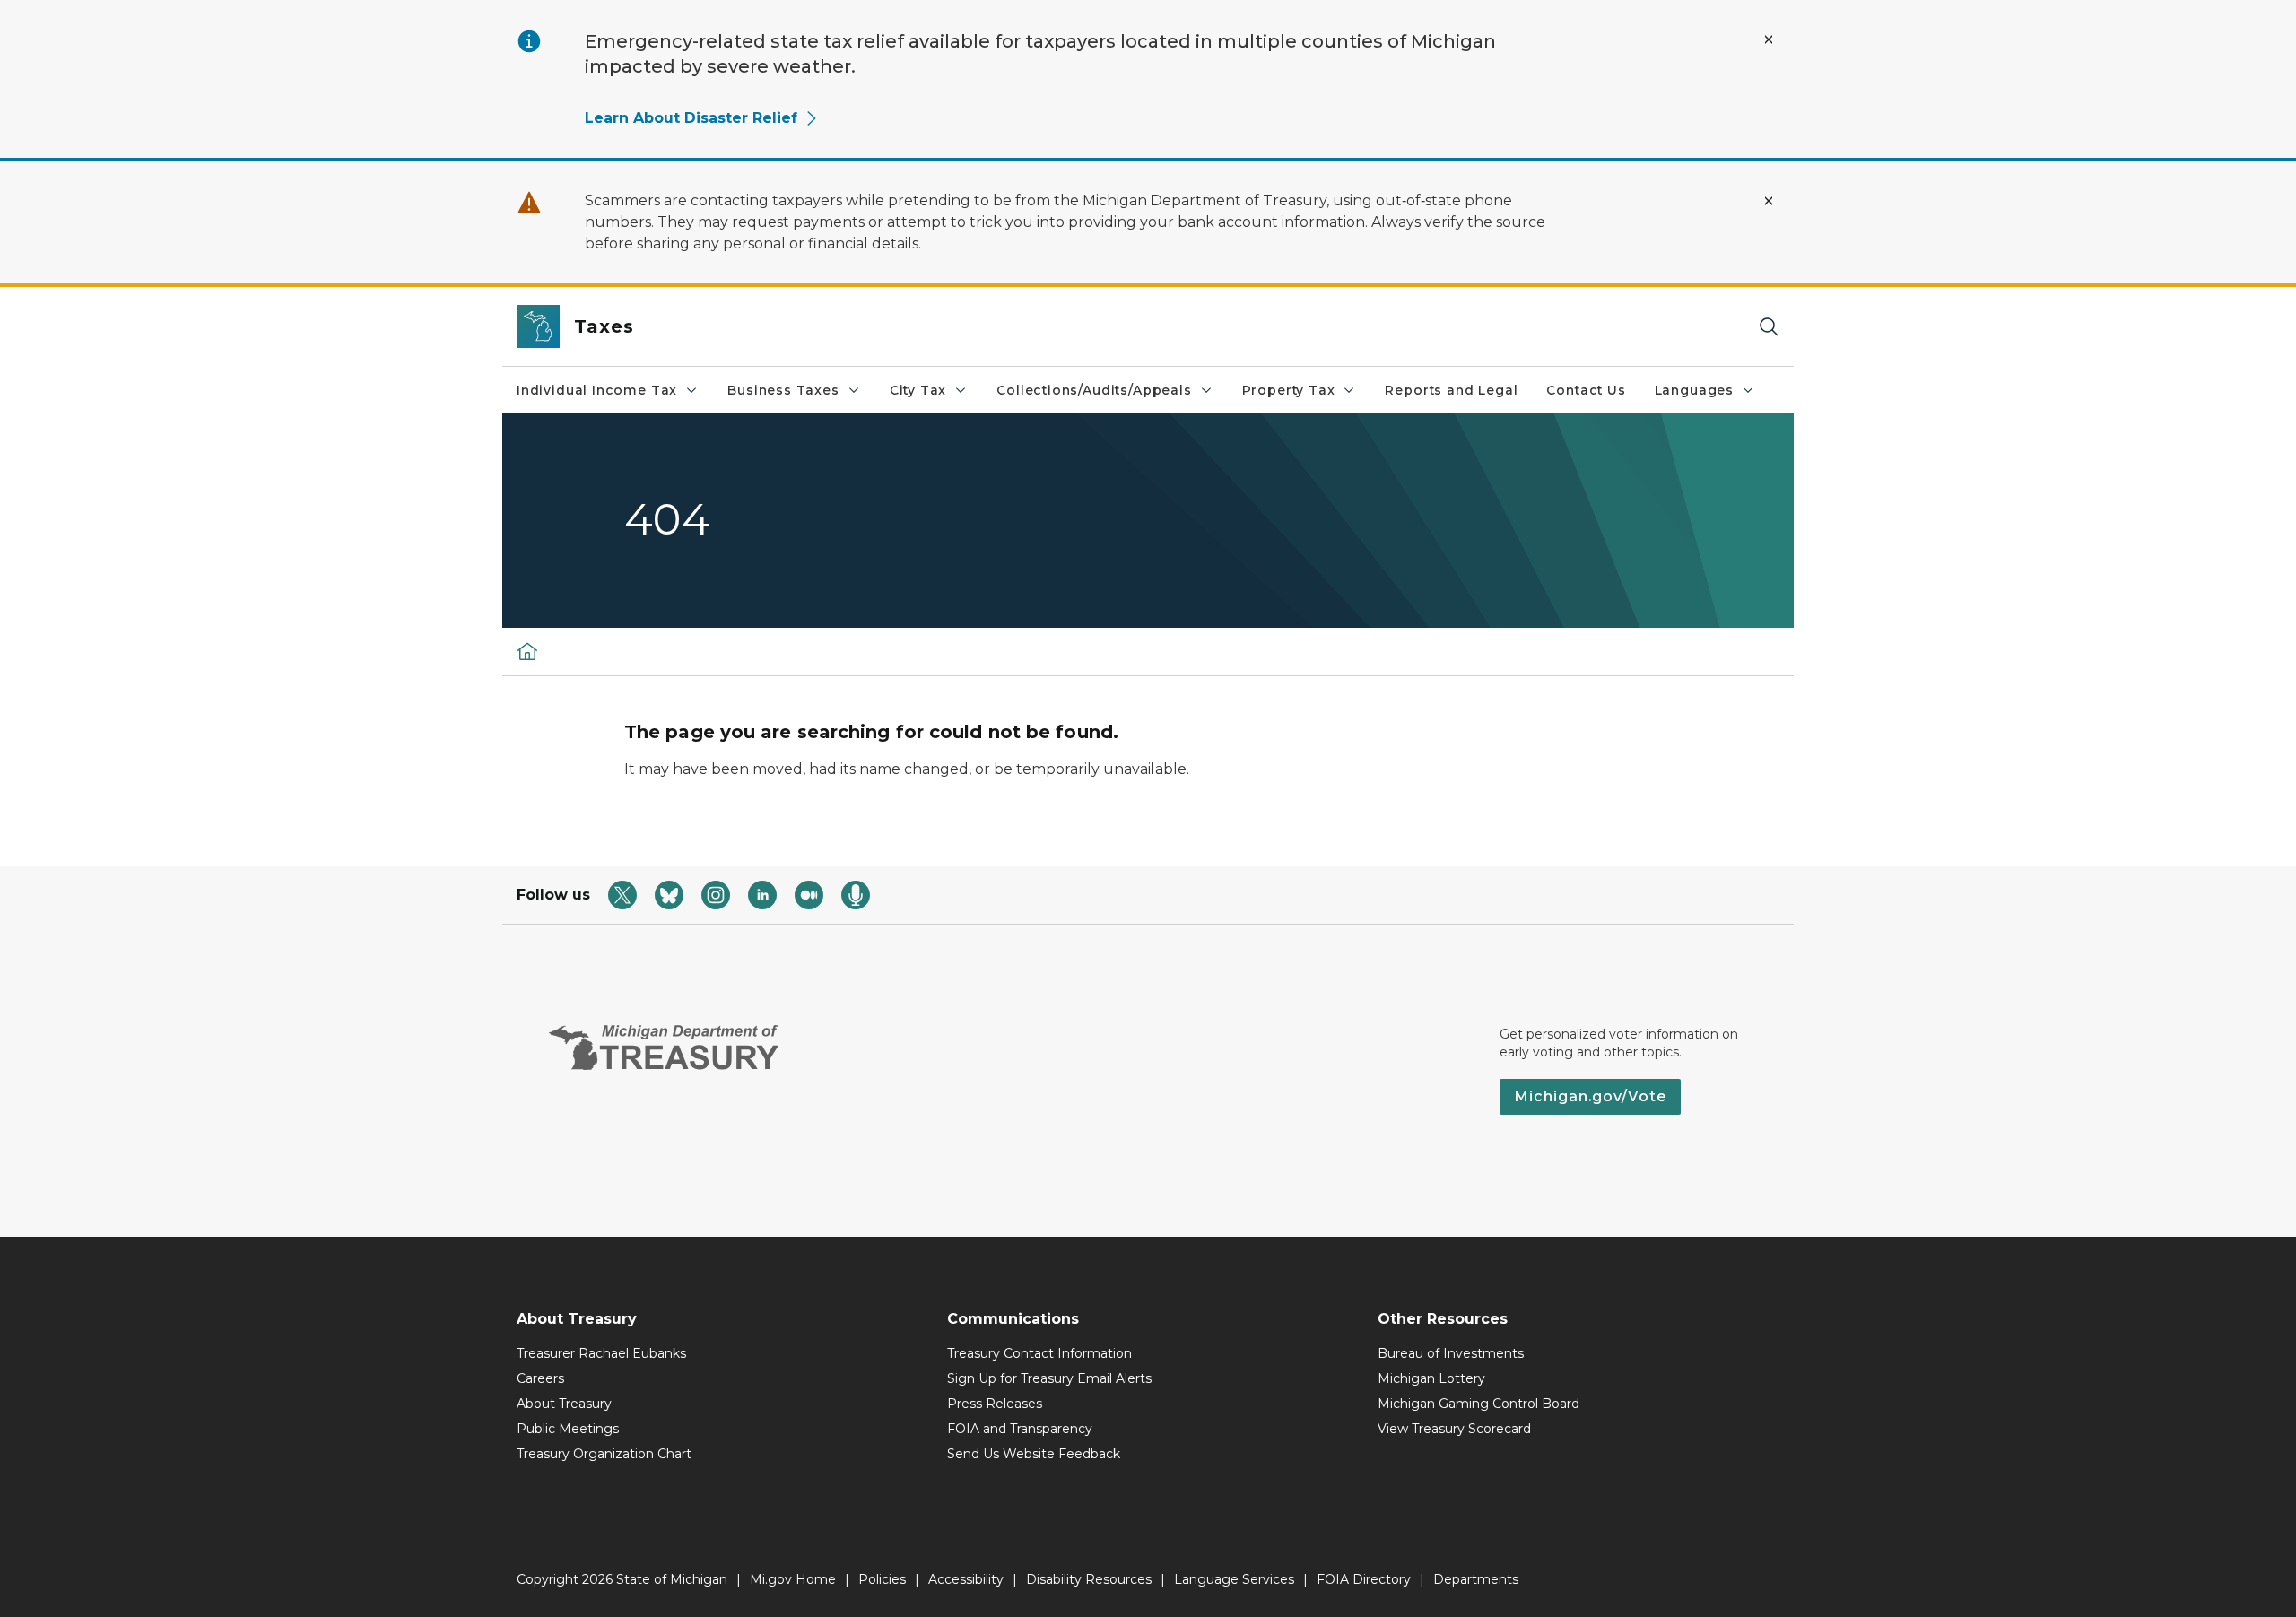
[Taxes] (527, 651)
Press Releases (995, 1404)
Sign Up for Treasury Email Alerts (1049, 1378)
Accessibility (966, 1579)
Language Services (1234, 1579)
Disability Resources (1089, 1579)
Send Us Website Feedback (1034, 1454)
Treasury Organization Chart (604, 1454)
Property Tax (1289, 390)
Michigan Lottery (1431, 1378)
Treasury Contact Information (1039, 1353)
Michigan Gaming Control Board (1478, 1404)
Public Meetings (568, 1429)
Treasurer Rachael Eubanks (601, 1353)
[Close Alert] (1769, 39)
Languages (1694, 390)
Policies (882, 1579)
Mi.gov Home (793, 1579)
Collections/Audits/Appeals (1094, 390)
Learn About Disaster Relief (691, 118)
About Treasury (564, 1404)
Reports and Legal (1451, 390)
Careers (540, 1378)
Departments (1476, 1579)
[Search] (1769, 327)
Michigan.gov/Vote (1590, 1096)
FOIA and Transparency (1020, 1429)
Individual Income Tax (597, 390)
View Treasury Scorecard (1454, 1429)
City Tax (918, 390)
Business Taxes (783, 390)
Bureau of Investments (1451, 1353)
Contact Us (1586, 390)
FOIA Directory (1364, 1579)
